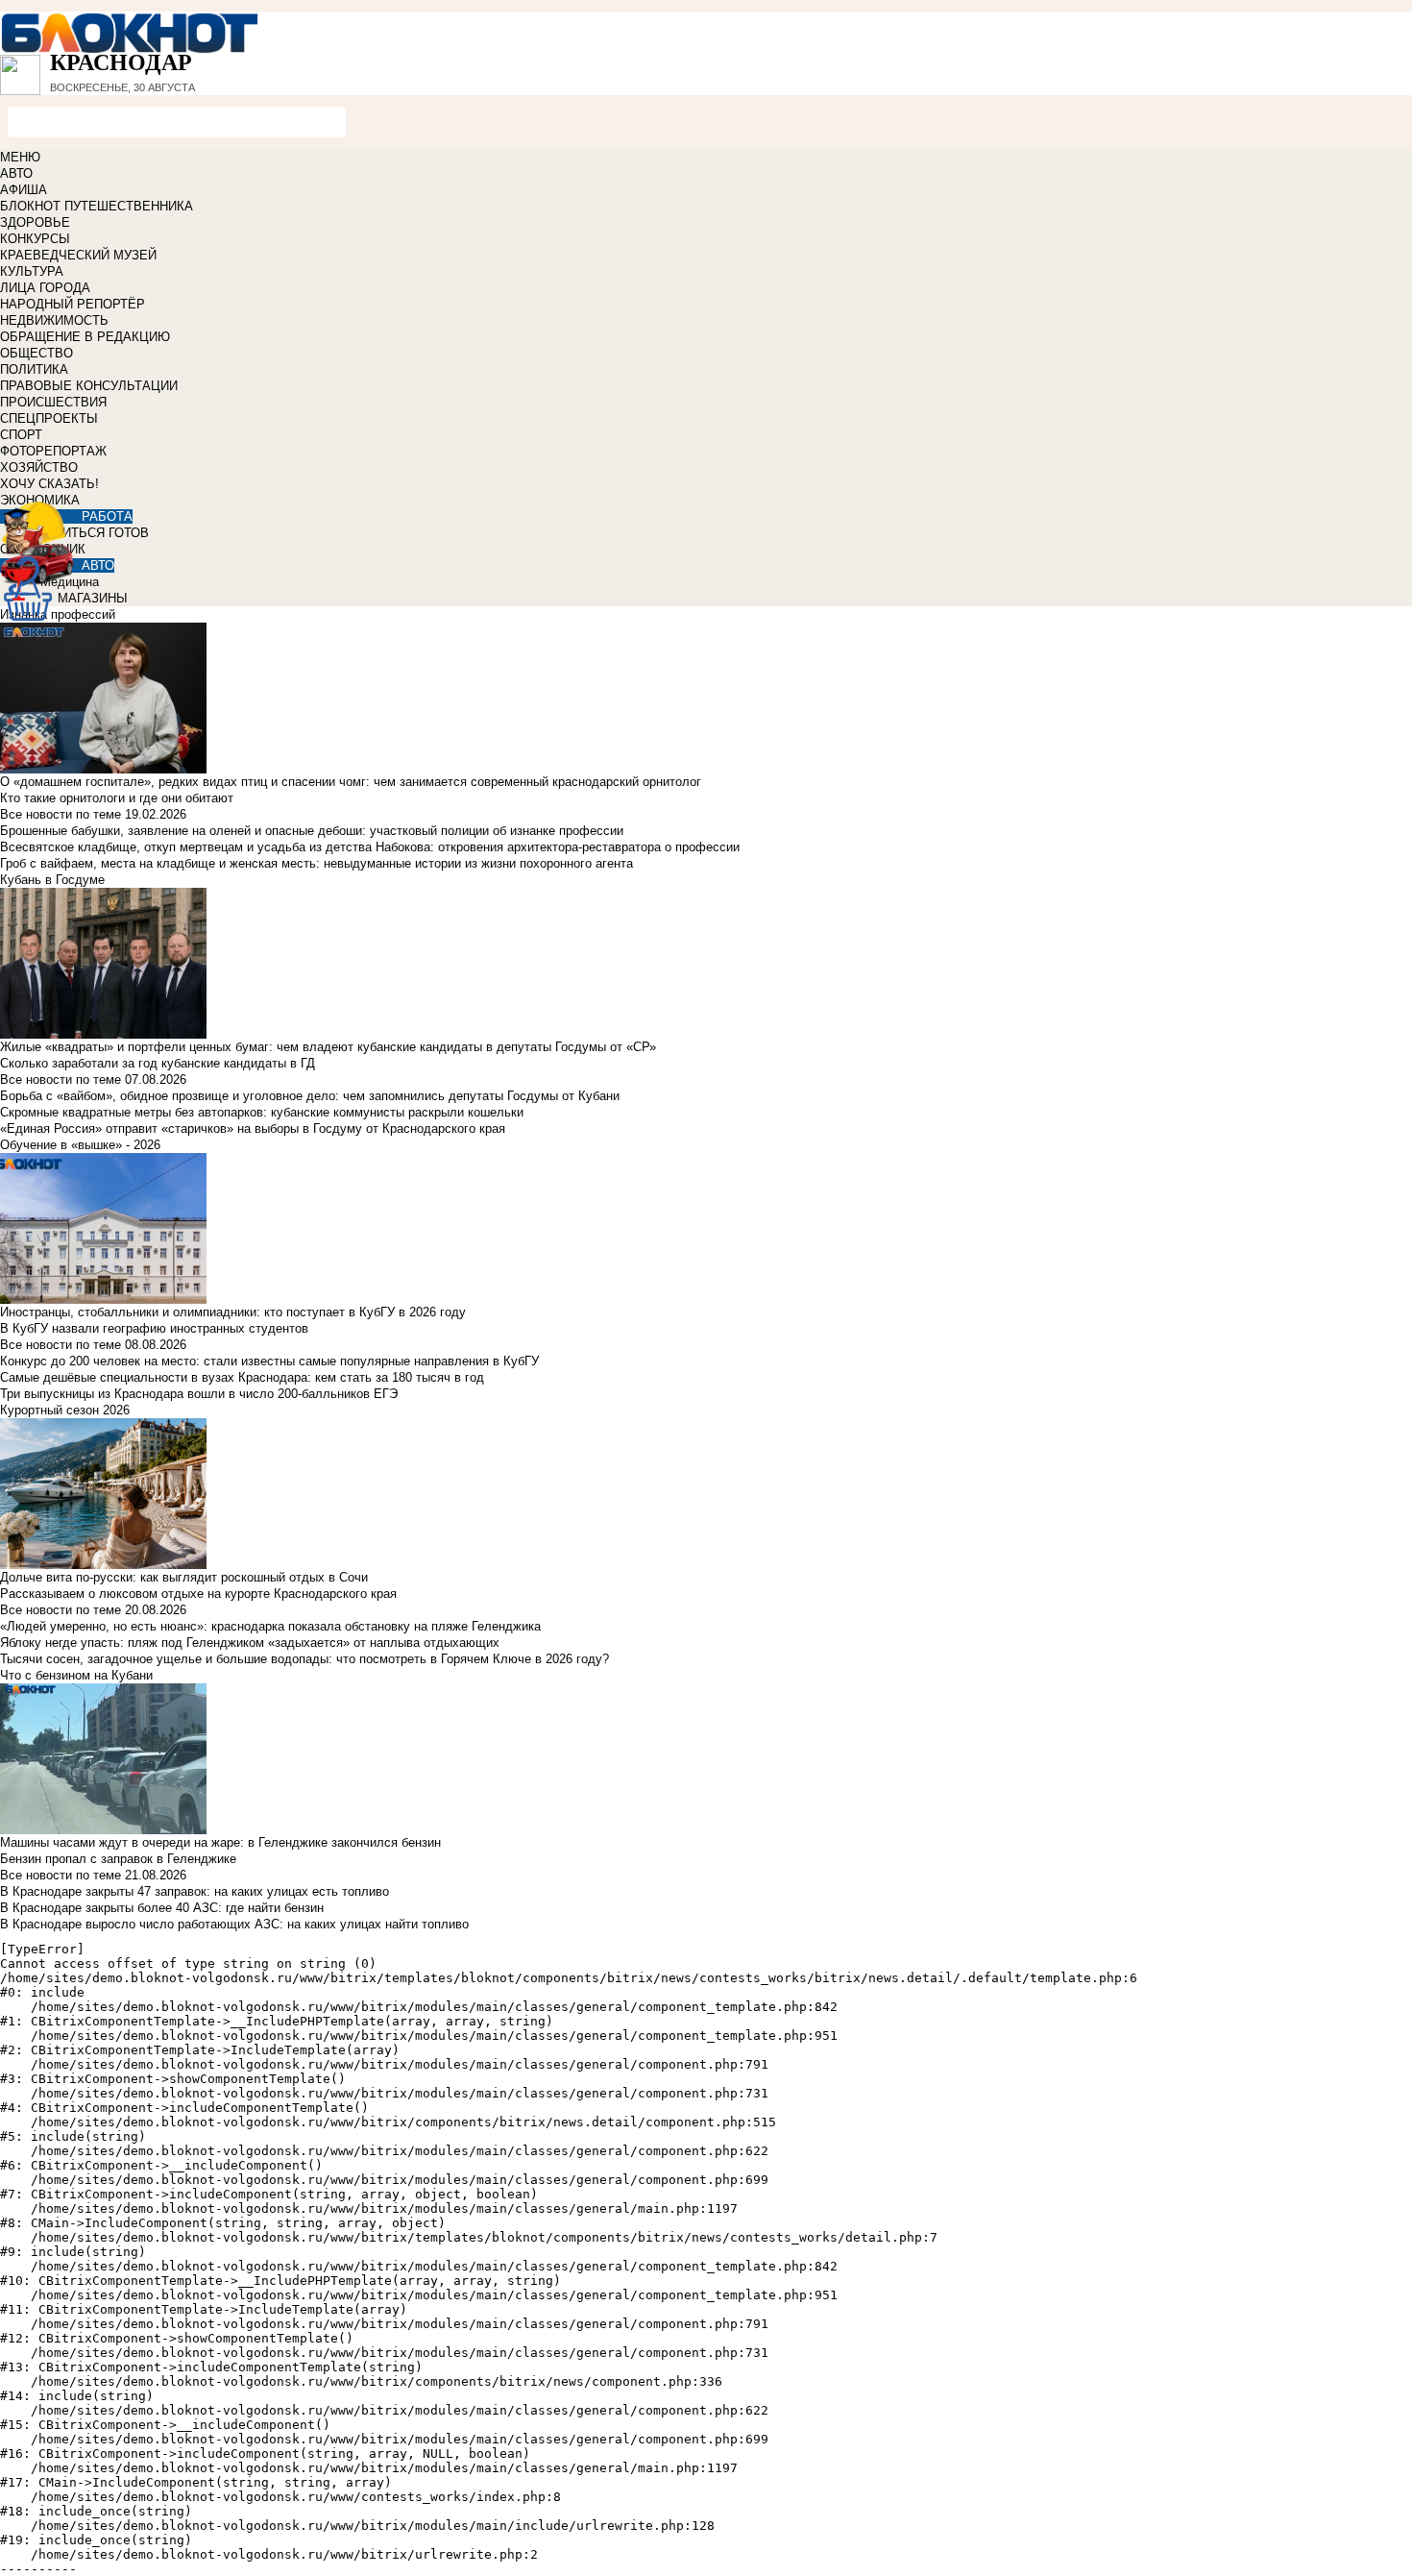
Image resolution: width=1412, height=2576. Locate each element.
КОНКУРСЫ (35, 239)
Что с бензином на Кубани (76, 1675)
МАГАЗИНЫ (93, 598)
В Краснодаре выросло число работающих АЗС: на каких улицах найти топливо (234, 1924)
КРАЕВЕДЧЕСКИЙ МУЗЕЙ (78, 255)
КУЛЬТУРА (32, 271)
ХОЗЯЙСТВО (39, 467)
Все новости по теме (61, 814)
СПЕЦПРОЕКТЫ (49, 418)
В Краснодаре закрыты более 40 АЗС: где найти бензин (162, 1908)
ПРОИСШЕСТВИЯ (53, 402)
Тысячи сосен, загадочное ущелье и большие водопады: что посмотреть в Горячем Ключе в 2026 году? (304, 1659)
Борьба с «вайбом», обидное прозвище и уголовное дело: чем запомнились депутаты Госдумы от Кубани (310, 1096)
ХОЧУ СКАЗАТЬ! (49, 484)
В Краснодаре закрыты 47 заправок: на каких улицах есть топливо (195, 1891)
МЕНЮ (20, 157)
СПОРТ (21, 435)
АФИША (24, 190)
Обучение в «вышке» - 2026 (80, 1145)
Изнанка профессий (58, 614)
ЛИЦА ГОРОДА (45, 288)
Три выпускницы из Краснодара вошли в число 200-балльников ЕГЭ (199, 1394)
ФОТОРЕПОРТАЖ (53, 451)
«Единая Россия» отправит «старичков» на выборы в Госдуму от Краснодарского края (253, 1129)
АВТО (16, 173)
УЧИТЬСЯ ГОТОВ (97, 533)
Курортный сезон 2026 (65, 1410)
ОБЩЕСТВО (37, 353)
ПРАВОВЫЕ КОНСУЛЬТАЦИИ (89, 386)
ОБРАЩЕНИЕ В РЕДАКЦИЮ (85, 337)
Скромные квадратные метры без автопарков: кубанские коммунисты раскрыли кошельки (262, 1112)
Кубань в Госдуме (52, 880)
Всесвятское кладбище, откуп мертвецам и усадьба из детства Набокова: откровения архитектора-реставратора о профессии (370, 847)
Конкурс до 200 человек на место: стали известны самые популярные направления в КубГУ (269, 1361)
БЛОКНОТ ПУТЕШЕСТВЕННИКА (97, 206)
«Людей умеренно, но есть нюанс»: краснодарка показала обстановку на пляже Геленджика (270, 1626)
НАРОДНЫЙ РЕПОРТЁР (73, 304)
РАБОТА (107, 516)
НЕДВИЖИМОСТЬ (54, 320)
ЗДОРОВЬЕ (35, 222)
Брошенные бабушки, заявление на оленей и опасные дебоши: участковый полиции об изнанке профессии (312, 831)
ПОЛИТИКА (34, 369)
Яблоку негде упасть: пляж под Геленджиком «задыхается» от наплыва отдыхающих (250, 1643)
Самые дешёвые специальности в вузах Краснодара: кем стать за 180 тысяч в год (242, 1377)
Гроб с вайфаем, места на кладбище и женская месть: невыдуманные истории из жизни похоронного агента (316, 863)
